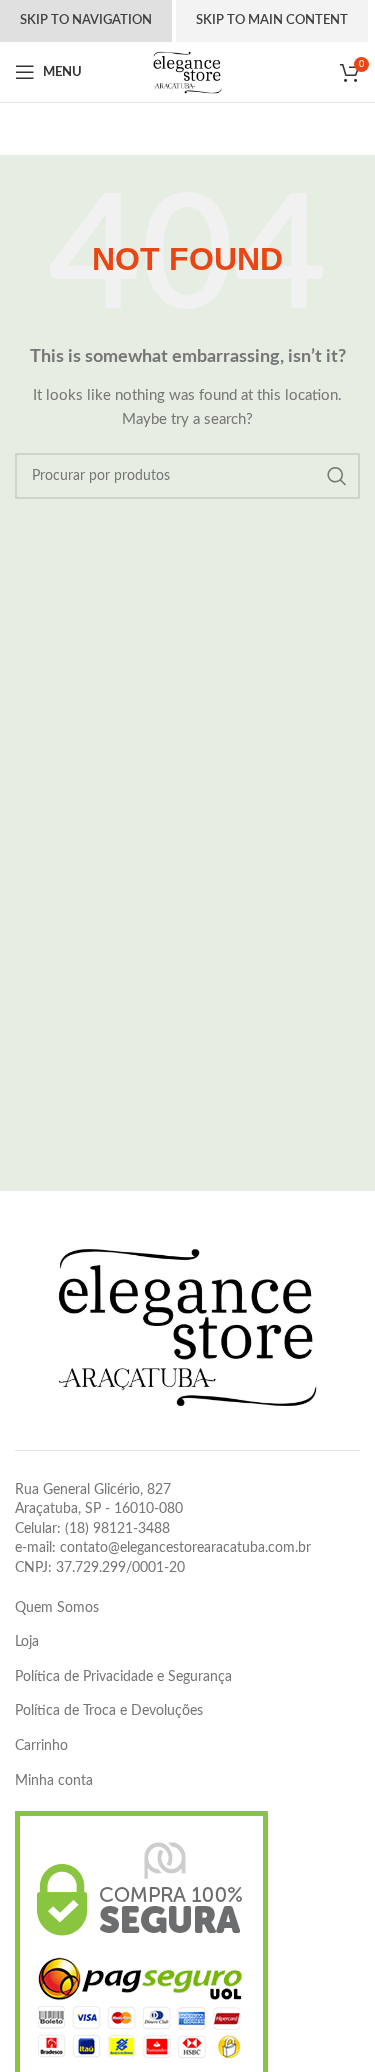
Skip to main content (272, 20)
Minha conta (54, 1781)
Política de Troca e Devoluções (109, 1711)
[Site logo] (187, 72)
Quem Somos (57, 1608)
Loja (27, 1642)
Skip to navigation (86, 20)
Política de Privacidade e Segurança (123, 1677)
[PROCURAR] (337, 476)
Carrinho (41, 1746)
